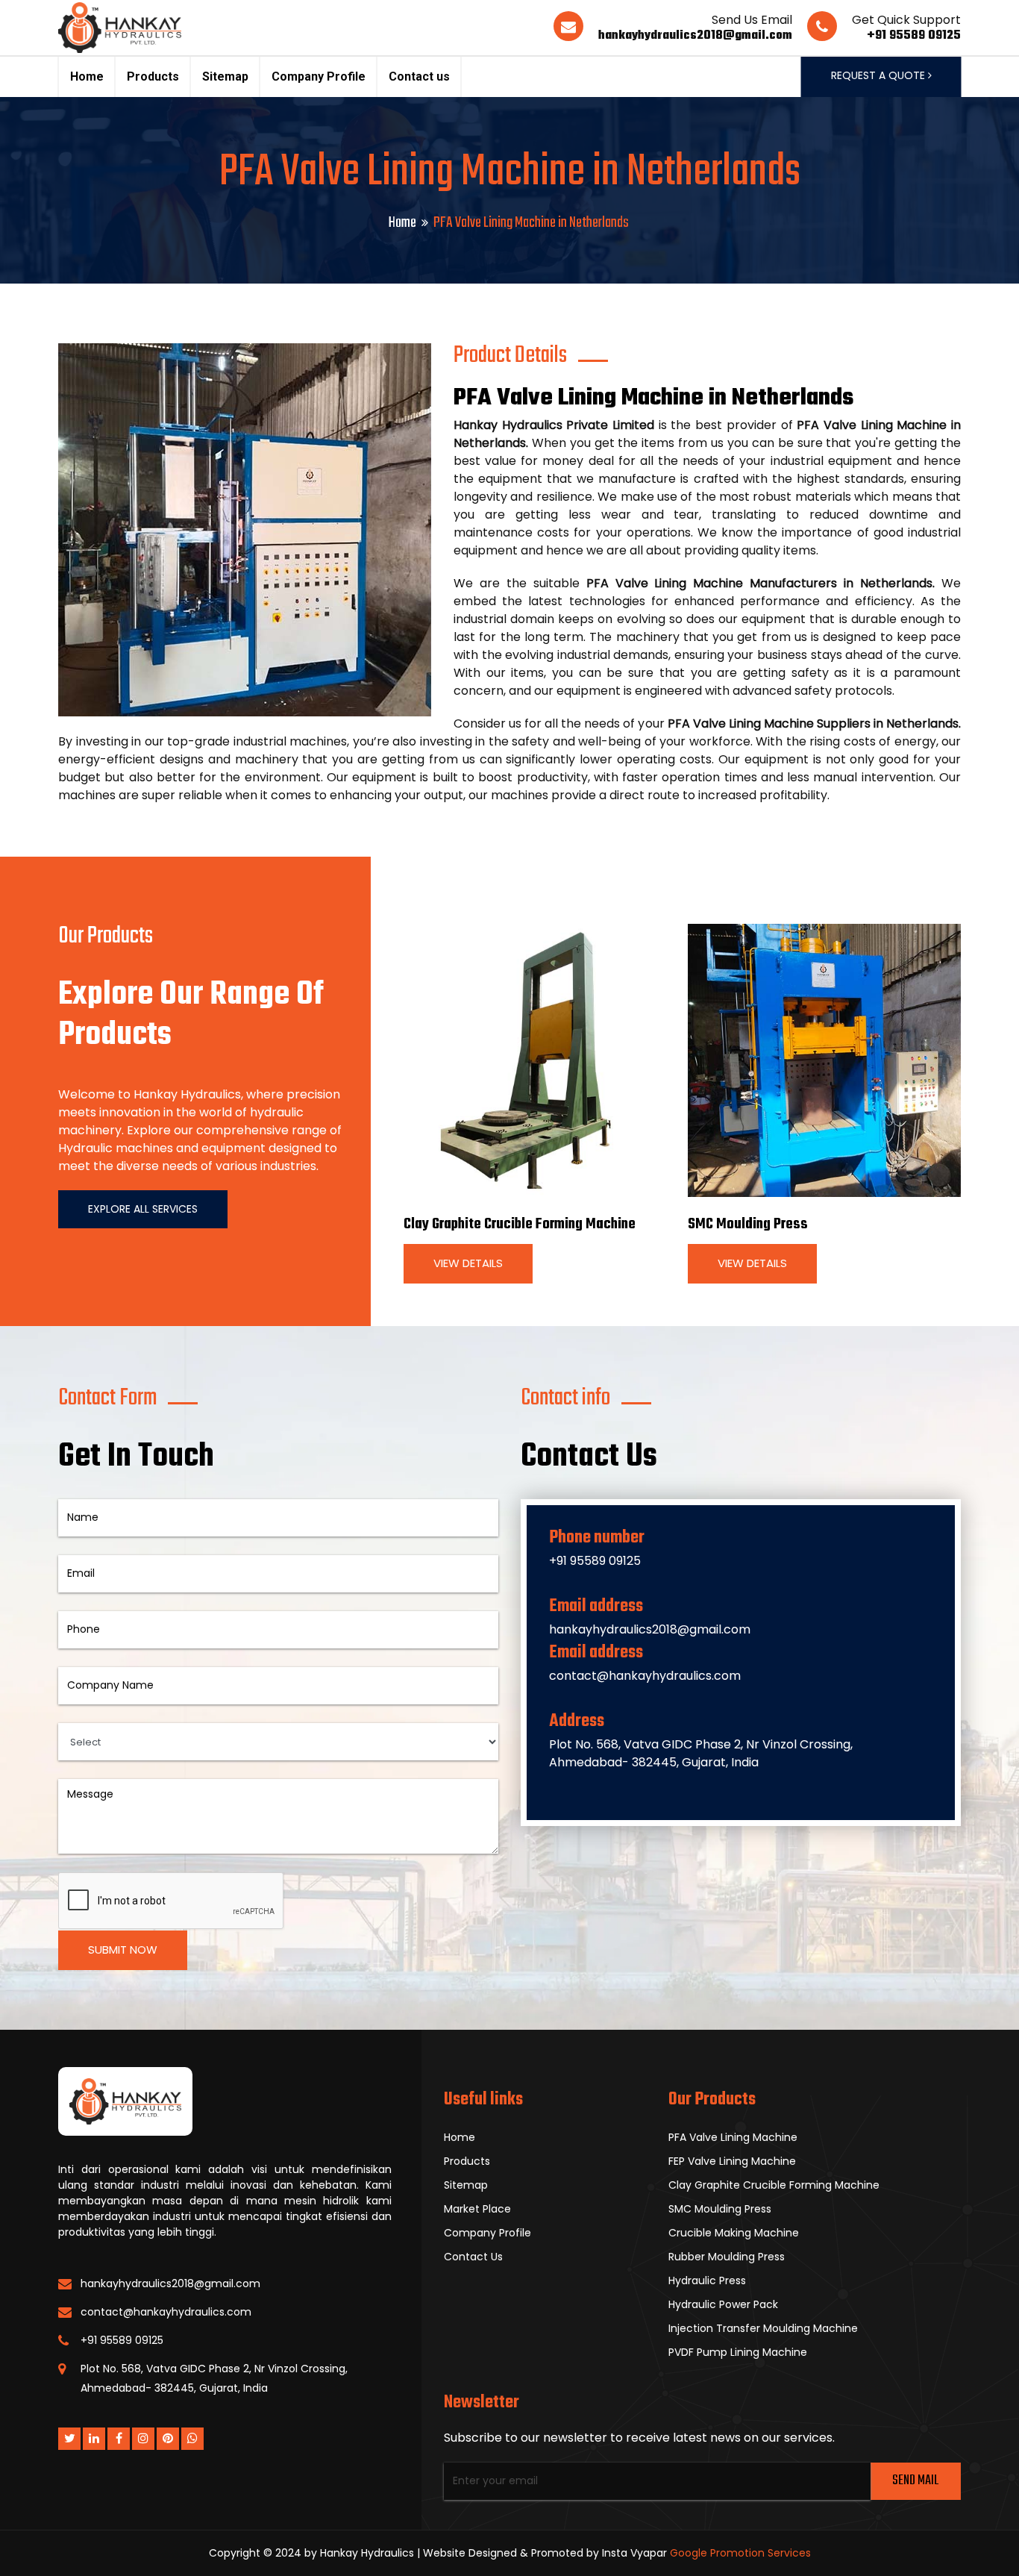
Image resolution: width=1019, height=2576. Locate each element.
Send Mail (915, 2481)
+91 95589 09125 (914, 36)
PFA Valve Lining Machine (733, 2137)
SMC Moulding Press (748, 1224)
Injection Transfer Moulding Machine (763, 2328)
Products (153, 76)
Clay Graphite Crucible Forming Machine (520, 1224)
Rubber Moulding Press (727, 2257)
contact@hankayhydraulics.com (645, 1676)
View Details (468, 1263)
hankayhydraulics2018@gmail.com (695, 36)
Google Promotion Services (740, 2553)
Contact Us (473, 2257)
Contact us (419, 76)
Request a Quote (880, 75)
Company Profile (319, 76)
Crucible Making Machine (734, 2233)
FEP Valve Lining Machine (732, 2161)
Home (87, 76)
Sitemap (225, 76)
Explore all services (143, 1209)
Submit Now (123, 1950)
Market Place (477, 2209)
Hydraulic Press (707, 2280)
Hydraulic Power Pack (723, 2304)
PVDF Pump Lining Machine (738, 2352)
